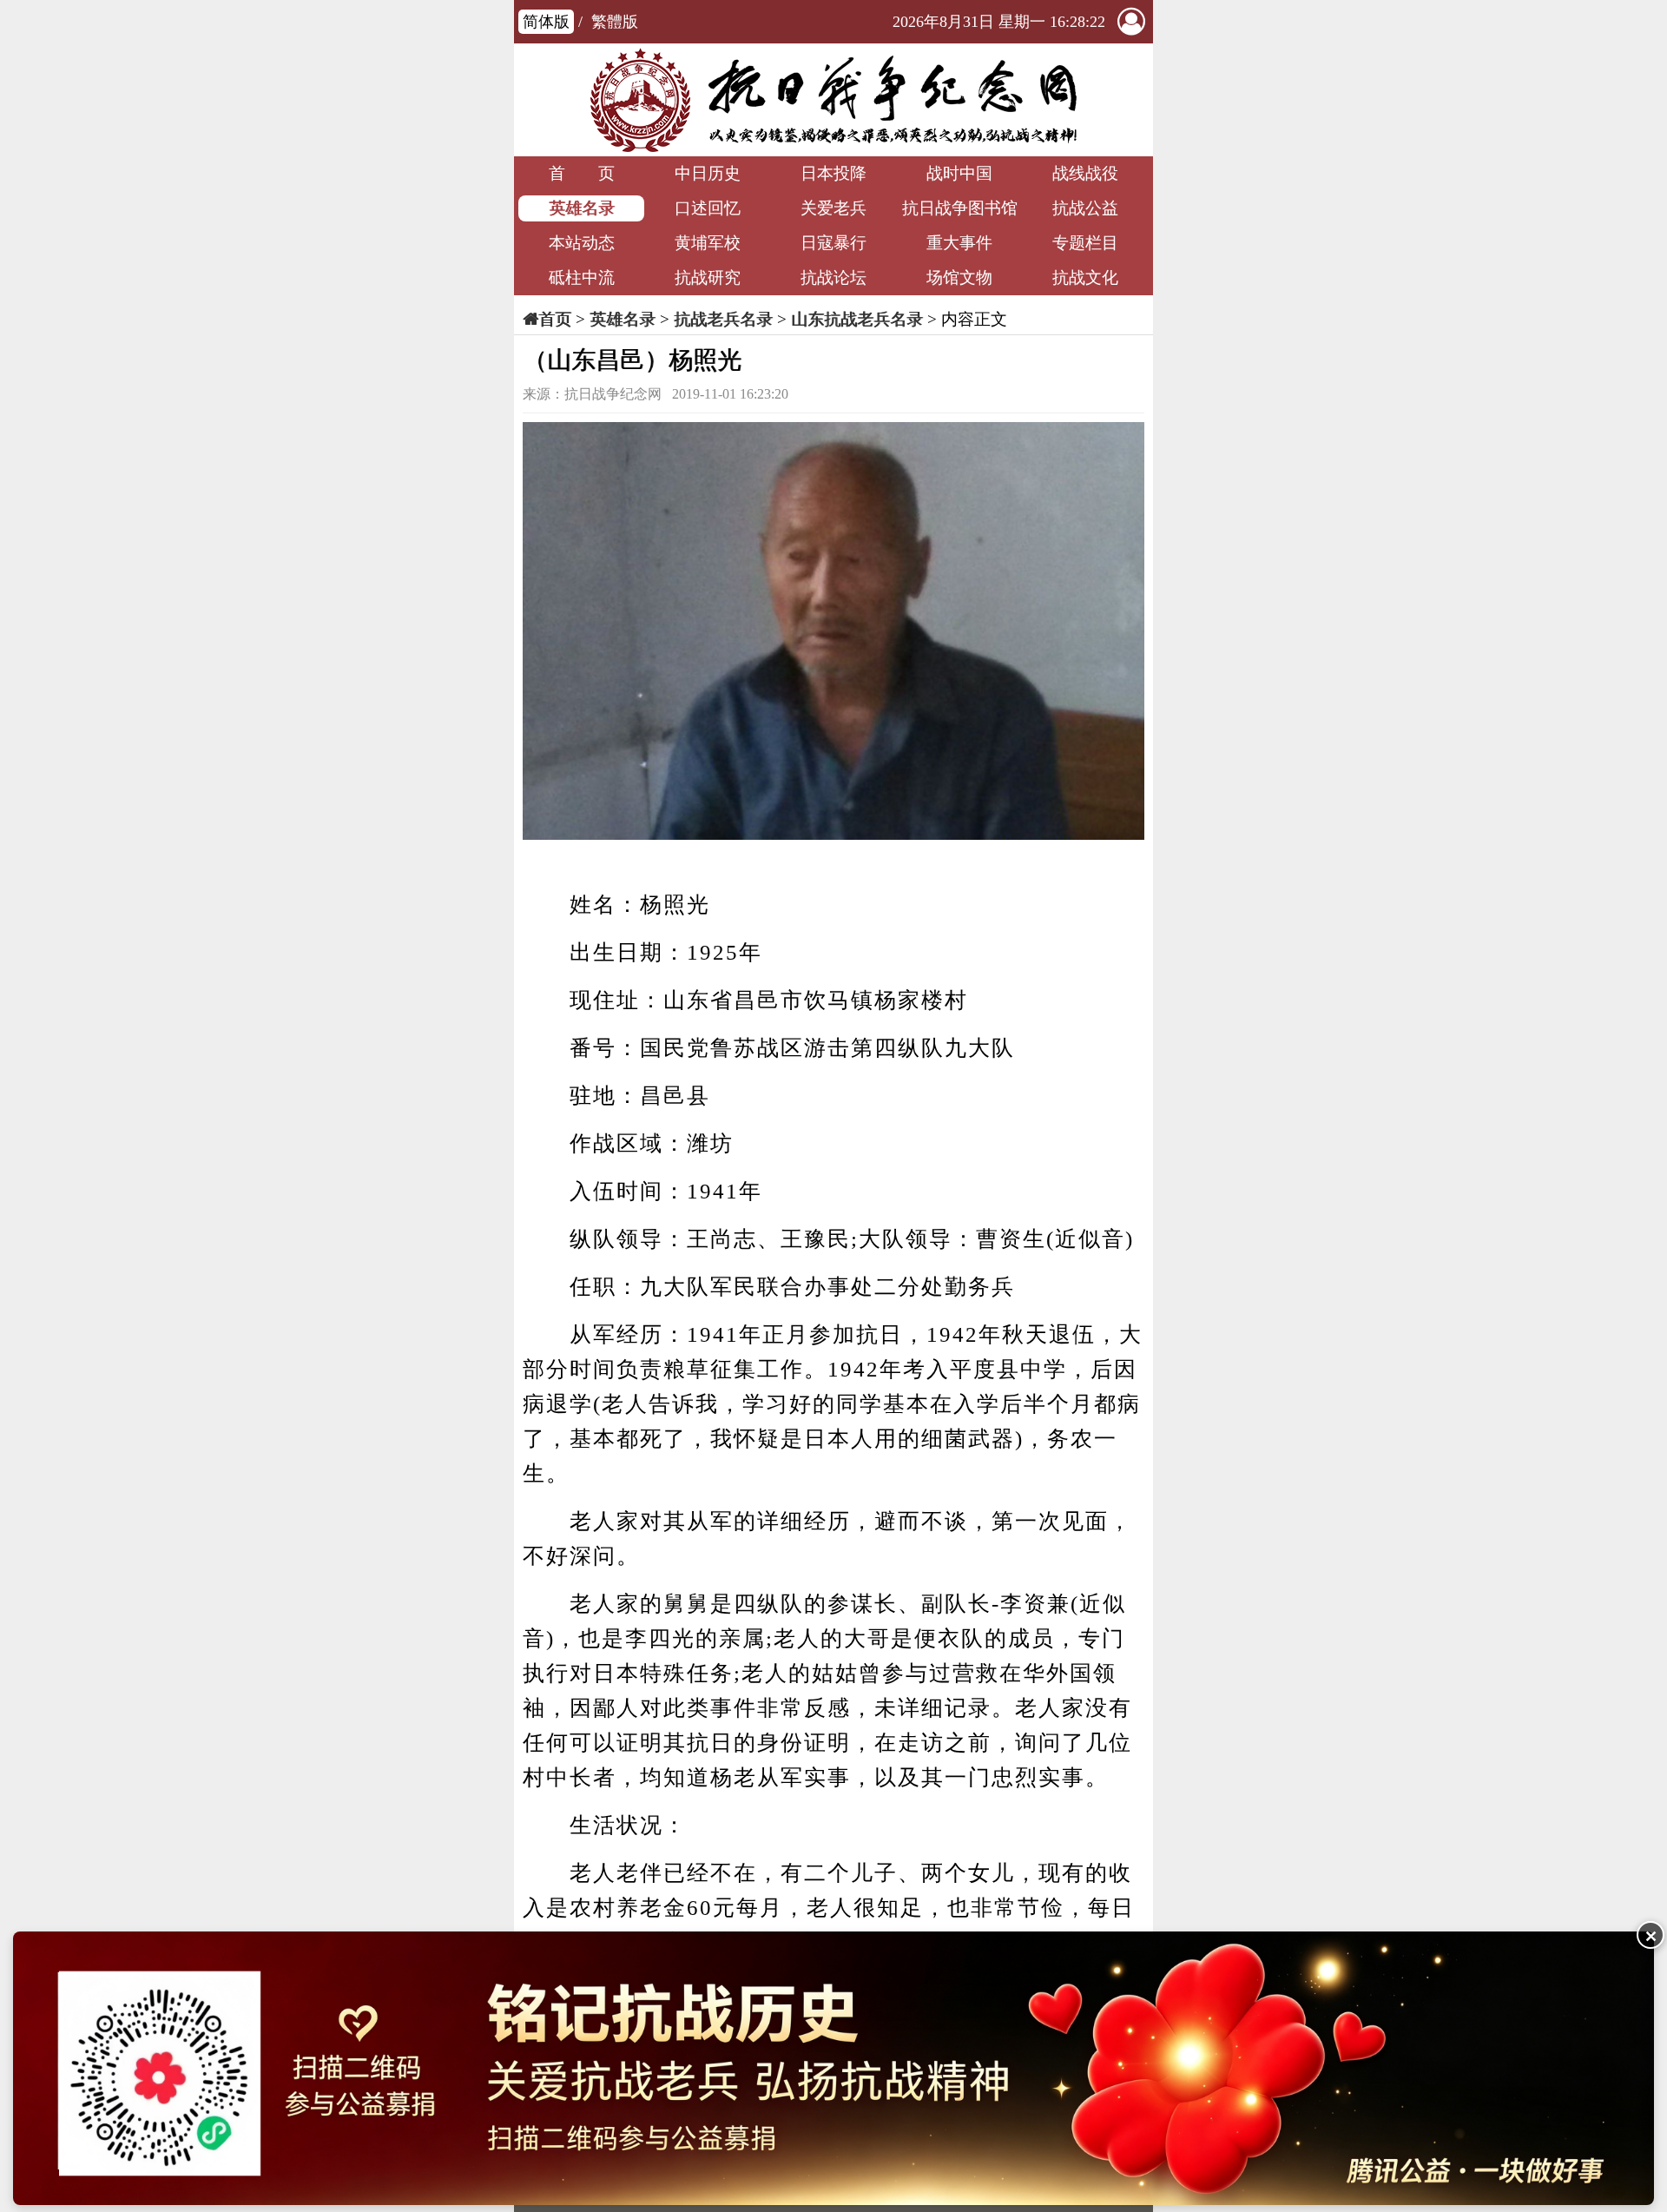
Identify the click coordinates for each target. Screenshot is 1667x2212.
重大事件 (959, 243)
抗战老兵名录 (723, 319)
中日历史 (708, 173)
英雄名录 (582, 208)
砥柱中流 (582, 277)
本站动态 (582, 243)
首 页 (582, 173)
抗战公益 (1085, 208)
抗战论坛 (833, 277)
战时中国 (959, 173)
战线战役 (1085, 173)
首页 (555, 319)
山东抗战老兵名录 (857, 319)
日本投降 (833, 173)
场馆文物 (959, 277)
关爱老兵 (833, 208)
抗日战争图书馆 (960, 208)
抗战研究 (708, 277)
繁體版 (615, 22)
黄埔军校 (708, 243)
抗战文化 (1085, 277)
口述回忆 (708, 208)
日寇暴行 (833, 243)
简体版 (546, 22)
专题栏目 (1085, 243)
